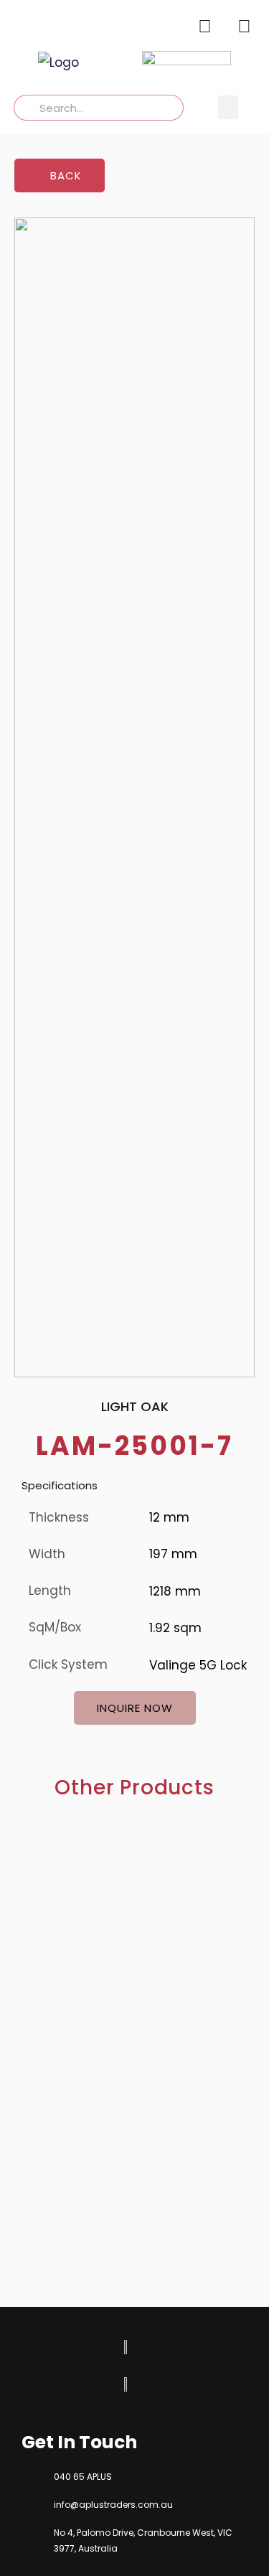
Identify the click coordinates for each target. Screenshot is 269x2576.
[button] (228, 107)
